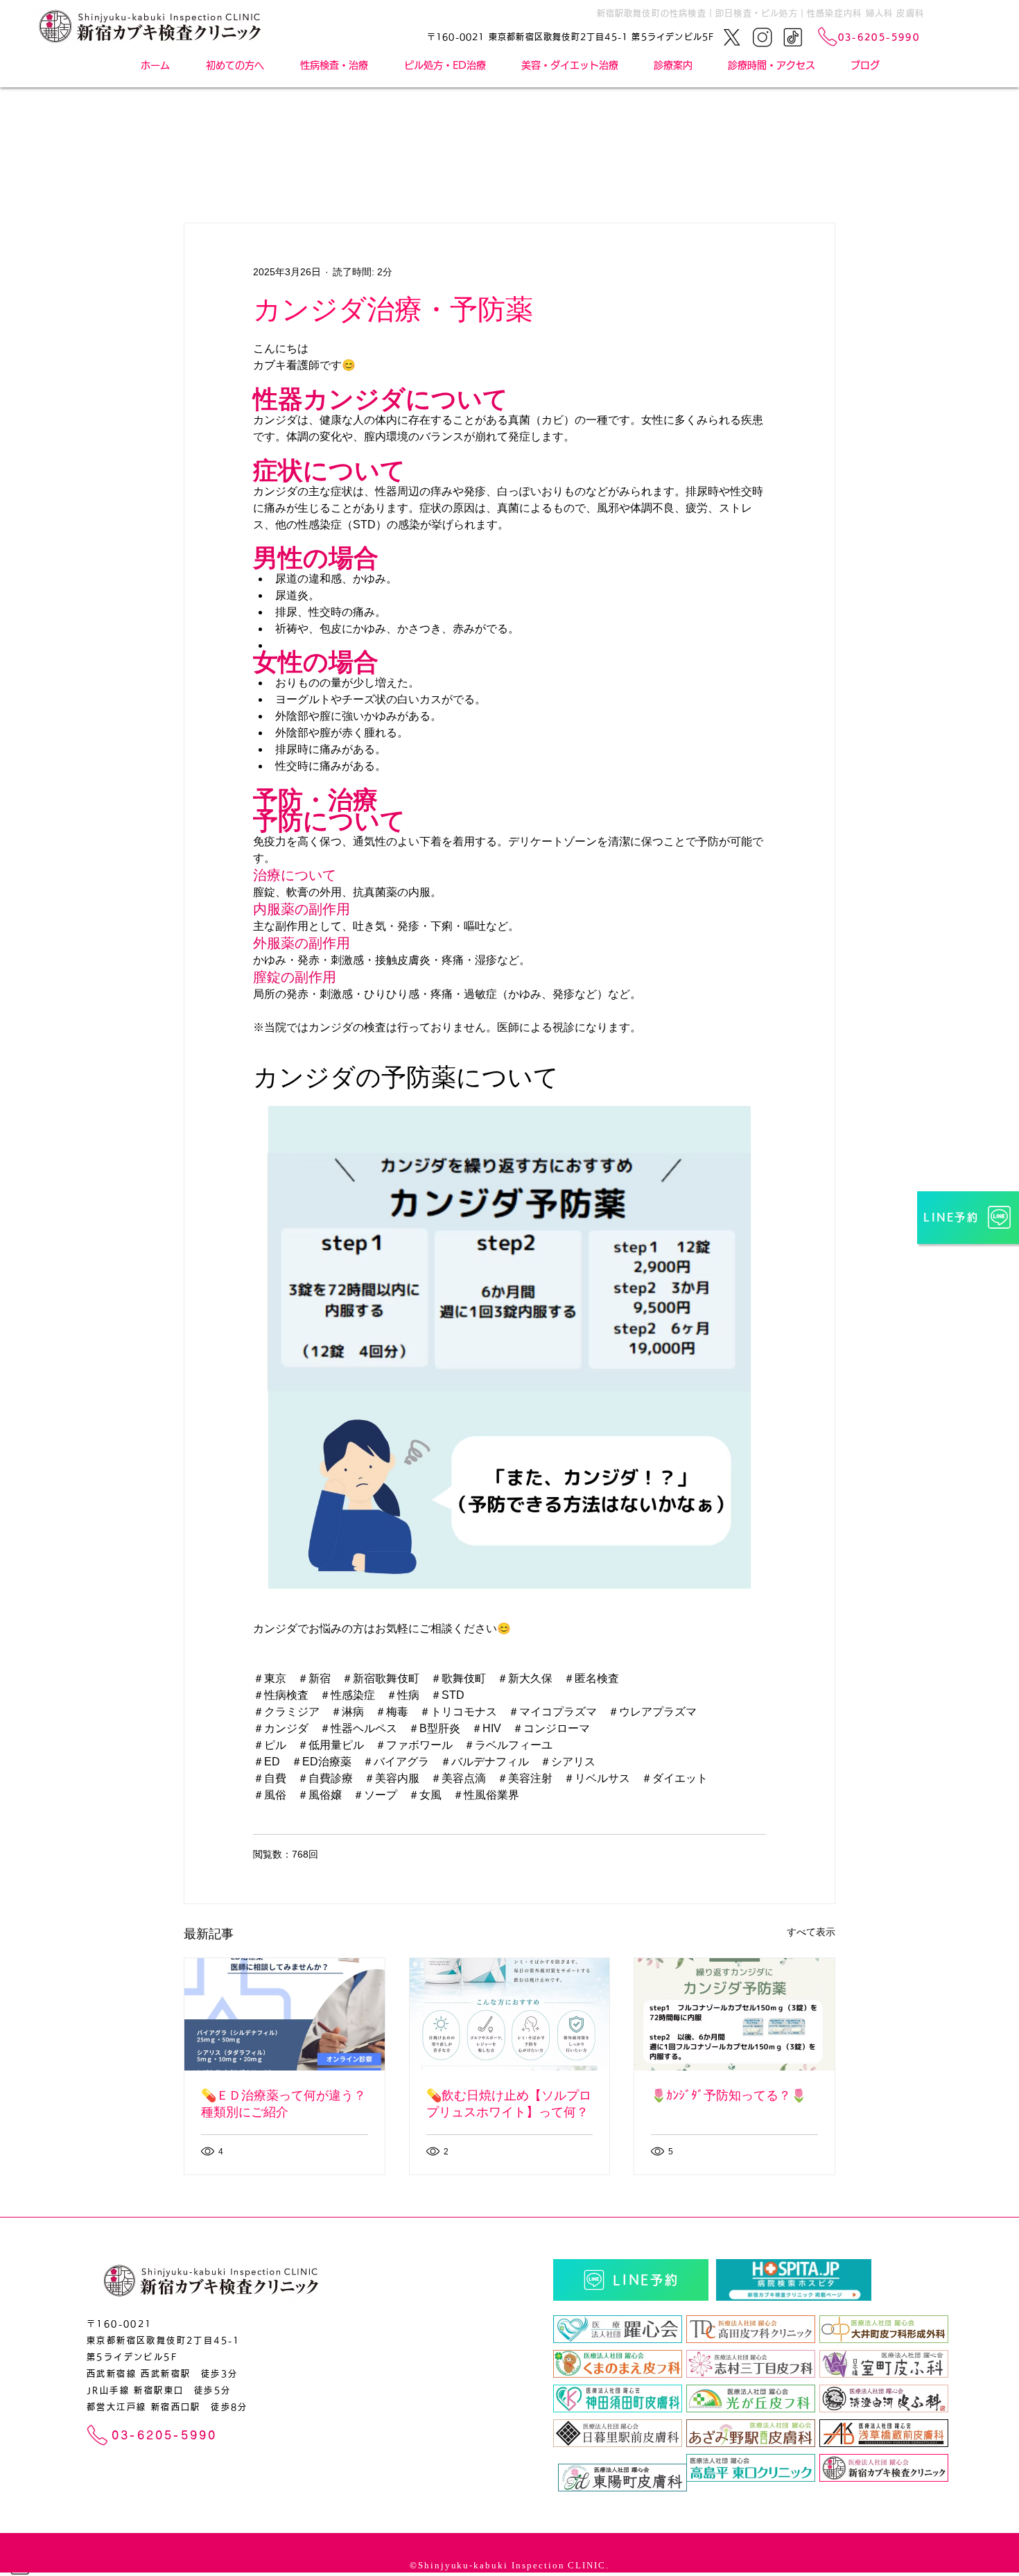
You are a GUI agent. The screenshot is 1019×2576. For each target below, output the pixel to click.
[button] (673, 65)
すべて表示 (811, 1932)
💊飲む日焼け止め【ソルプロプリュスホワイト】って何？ (509, 2104)
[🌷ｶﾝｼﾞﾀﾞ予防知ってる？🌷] (734, 2014)
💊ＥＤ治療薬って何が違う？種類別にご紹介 (284, 2104)
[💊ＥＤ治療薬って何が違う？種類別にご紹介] (285, 2014)
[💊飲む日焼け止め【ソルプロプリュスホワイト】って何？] (510, 2014)
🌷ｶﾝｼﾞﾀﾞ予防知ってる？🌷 (729, 2095)
